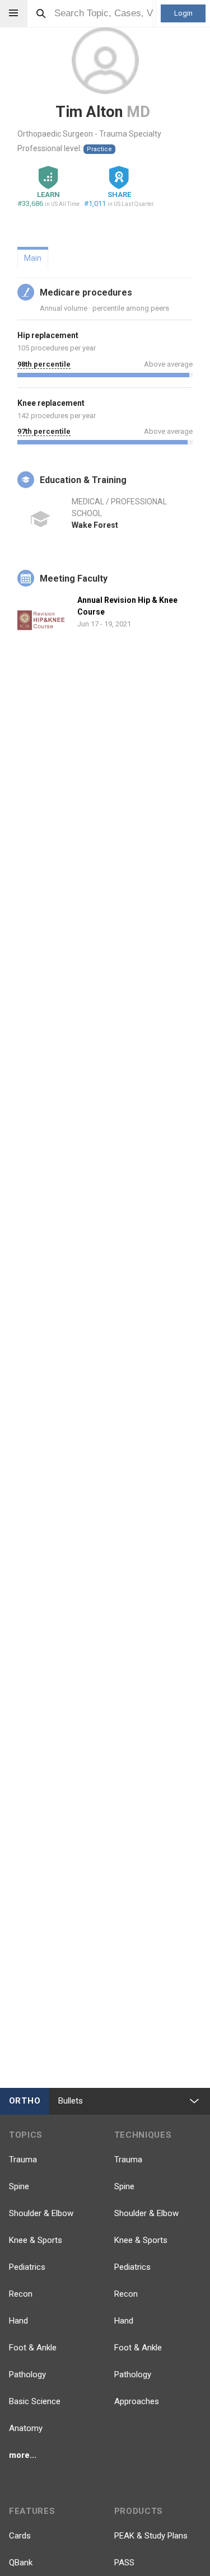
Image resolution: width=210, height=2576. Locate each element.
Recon (21, 2294)
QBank (21, 2563)
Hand (18, 2321)
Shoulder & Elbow (41, 2213)
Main (33, 258)
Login (183, 13)
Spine (19, 2186)
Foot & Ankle (33, 2348)
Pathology (27, 2374)
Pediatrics (27, 2267)
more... (23, 2455)
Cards (20, 2536)
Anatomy (26, 2428)
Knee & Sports (36, 2240)
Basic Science (35, 2401)
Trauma (23, 2160)
